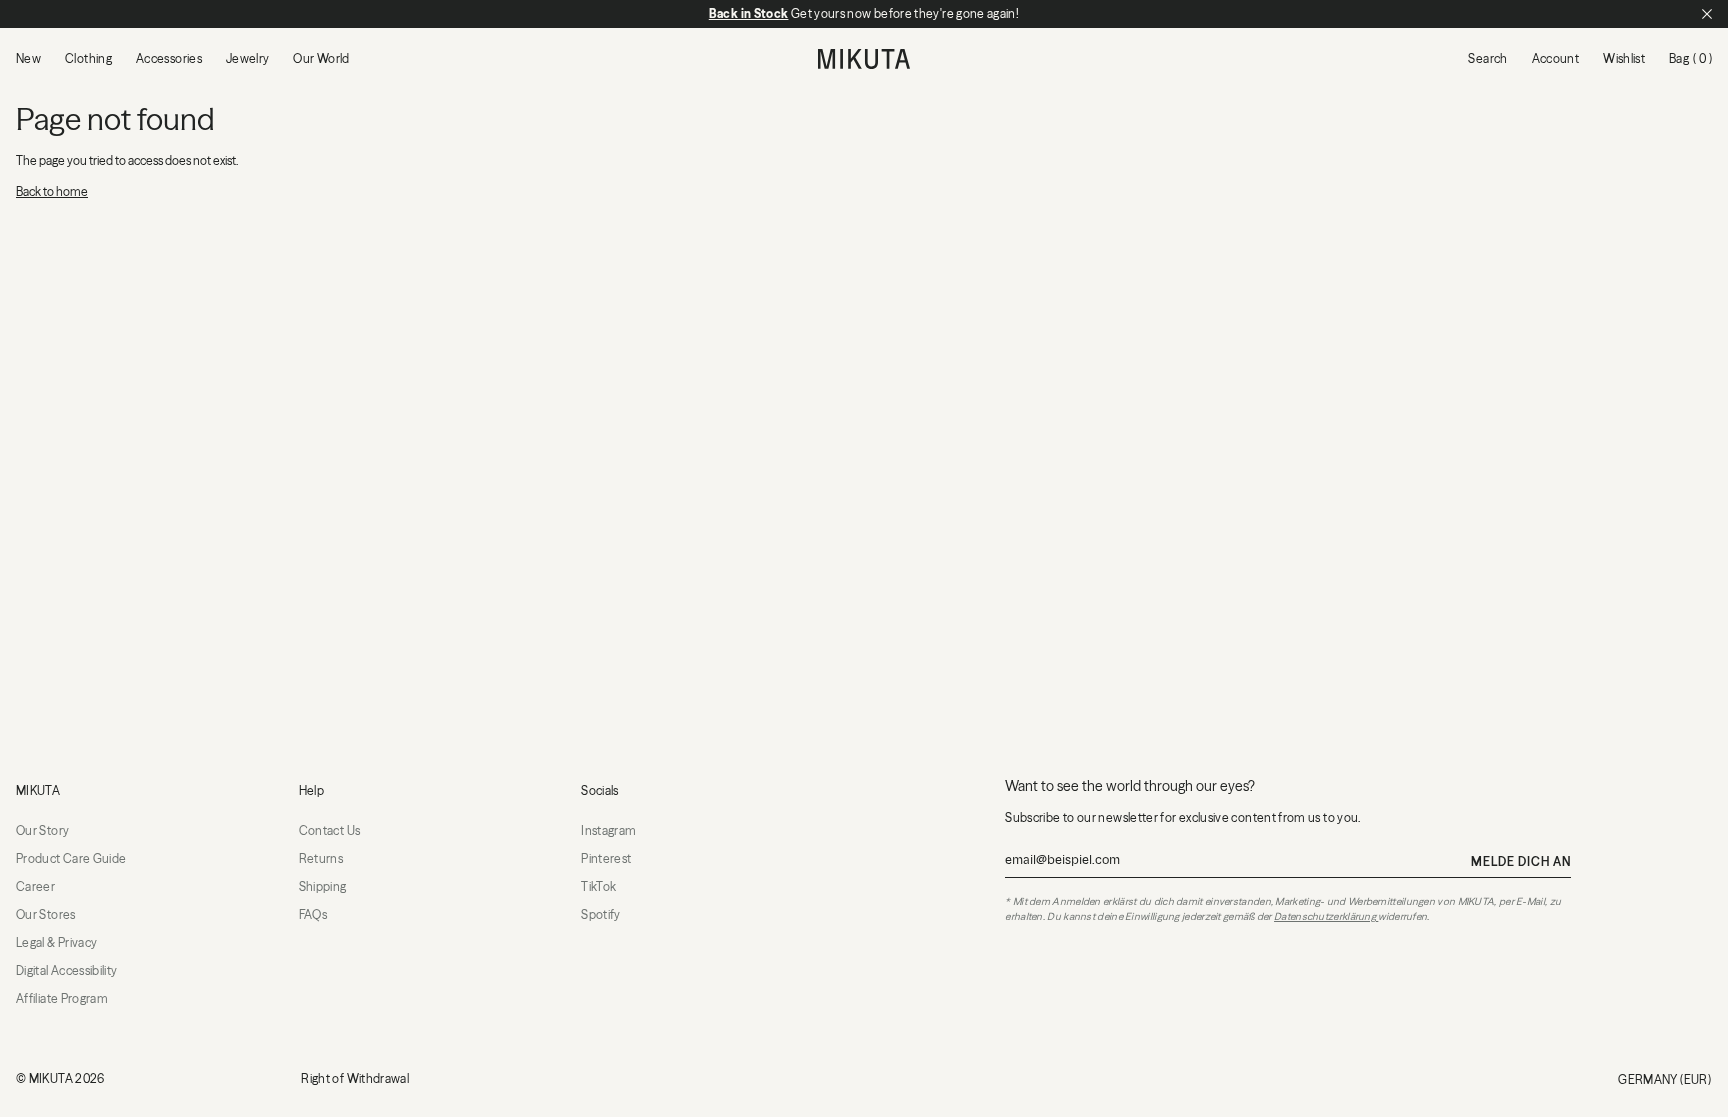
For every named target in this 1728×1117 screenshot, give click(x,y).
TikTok (598, 886)
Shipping (323, 886)
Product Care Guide (71, 858)
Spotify (601, 914)
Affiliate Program (62, 998)
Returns (321, 858)
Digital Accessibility (67, 970)
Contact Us (330, 830)
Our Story (42, 830)
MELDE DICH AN (1520, 861)
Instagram (608, 830)
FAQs (313, 914)
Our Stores (46, 914)
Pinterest (606, 858)
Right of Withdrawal (355, 1078)
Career (35, 886)
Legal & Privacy (56, 942)
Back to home (52, 191)
